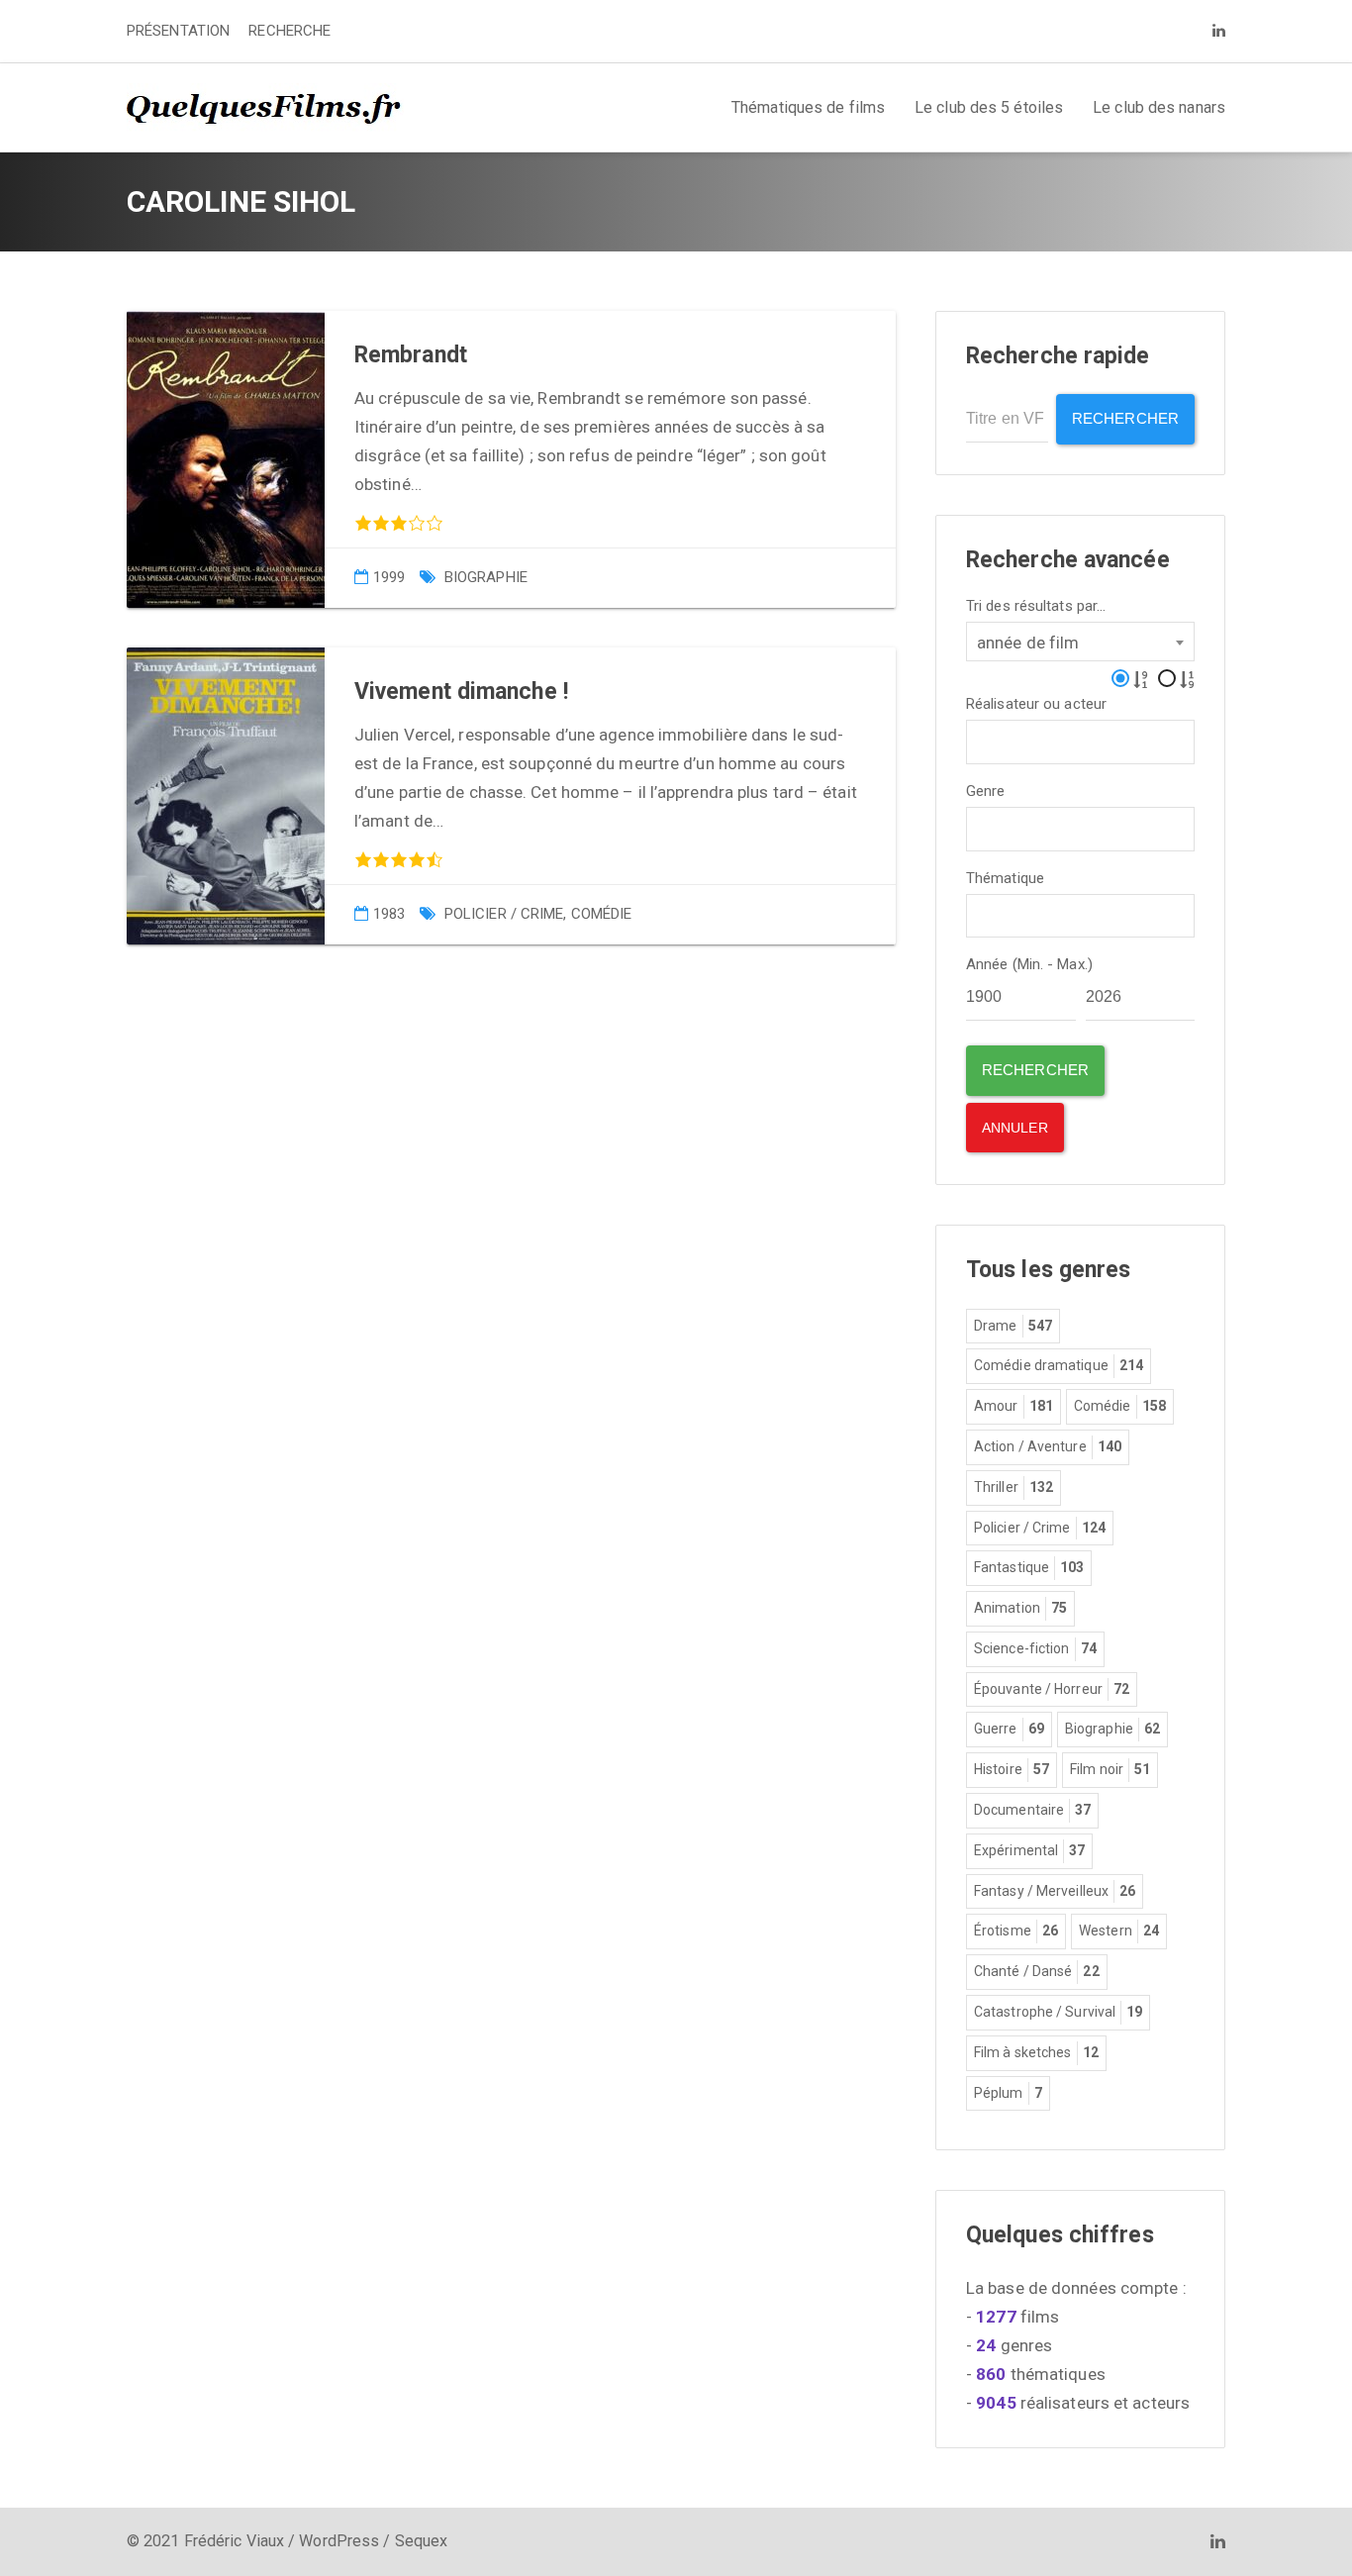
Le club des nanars (1159, 107)
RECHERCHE (290, 31)
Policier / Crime (504, 914)
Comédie (602, 914)
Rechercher (1125, 418)
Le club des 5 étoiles (989, 107)
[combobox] (1080, 642)
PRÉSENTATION (178, 31)
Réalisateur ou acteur (1036, 704)
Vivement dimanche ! (461, 692)
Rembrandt (411, 355)
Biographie (486, 577)
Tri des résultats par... (1036, 606)
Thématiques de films (808, 107)
